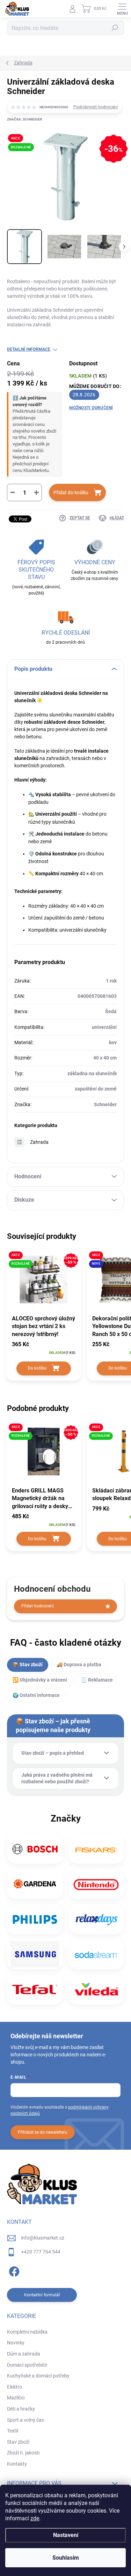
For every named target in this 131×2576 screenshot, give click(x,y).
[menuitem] (27, 2332)
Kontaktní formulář (42, 2295)
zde (35, 2518)
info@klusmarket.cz (43, 2238)
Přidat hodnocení (38, 1606)
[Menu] (122, 9)
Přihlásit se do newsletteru (43, 2132)
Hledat (115, 28)
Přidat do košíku (71, 492)
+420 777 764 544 (41, 2252)
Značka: (24, 119)
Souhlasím (66, 2558)
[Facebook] (13, 2270)
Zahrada (39, 1142)
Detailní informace (29, 349)
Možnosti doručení (91, 408)
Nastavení (66, 2535)
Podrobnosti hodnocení (96, 107)
